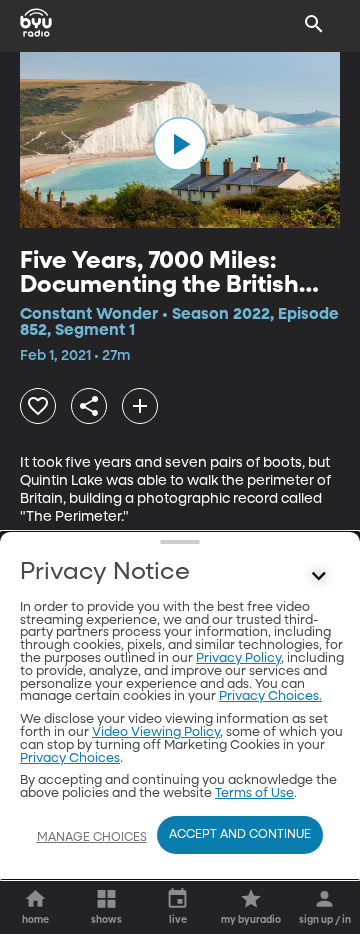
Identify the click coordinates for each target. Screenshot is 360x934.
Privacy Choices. (270, 696)
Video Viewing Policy (156, 732)
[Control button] (319, 577)
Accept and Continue (240, 835)
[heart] (38, 406)
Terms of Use (254, 793)
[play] (180, 144)
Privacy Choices (70, 758)
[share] (89, 406)
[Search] (314, 24)
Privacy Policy (238, 658)
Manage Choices (92, 838)
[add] (140, 406)
